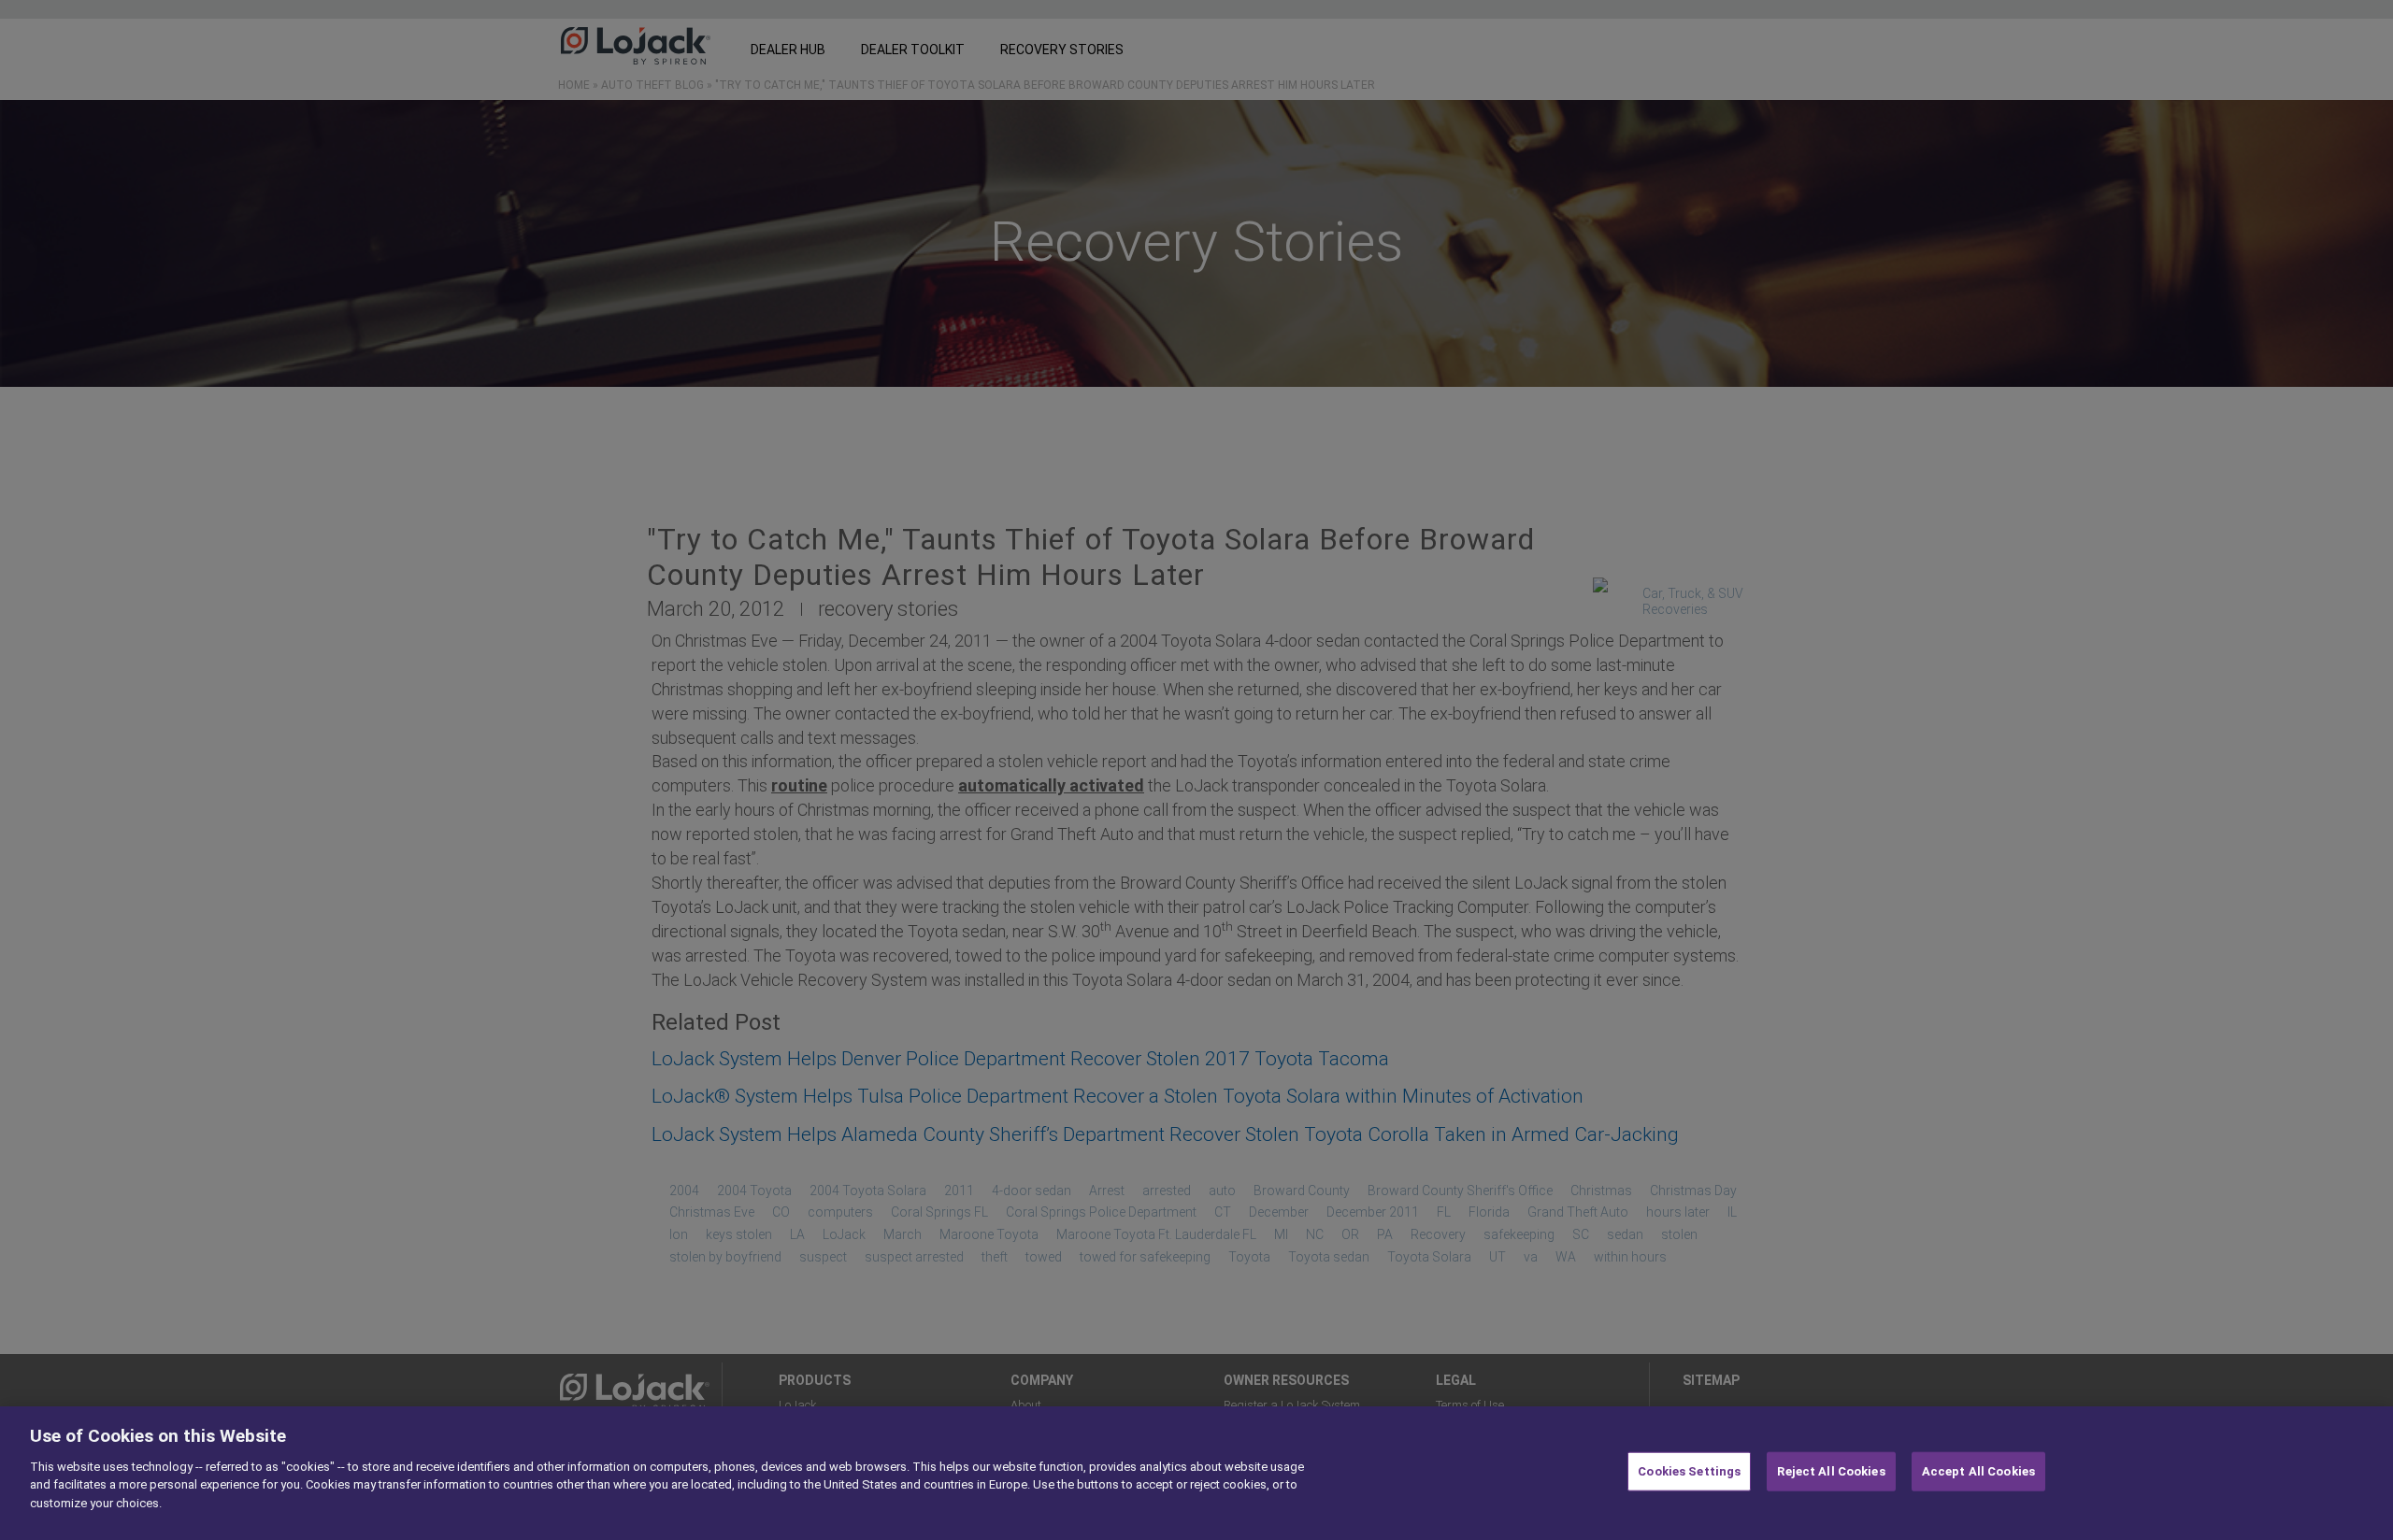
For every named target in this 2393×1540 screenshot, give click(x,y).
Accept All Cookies (1978, 1471)
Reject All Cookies (1831, 1471)
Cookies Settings (1689, 1471)
